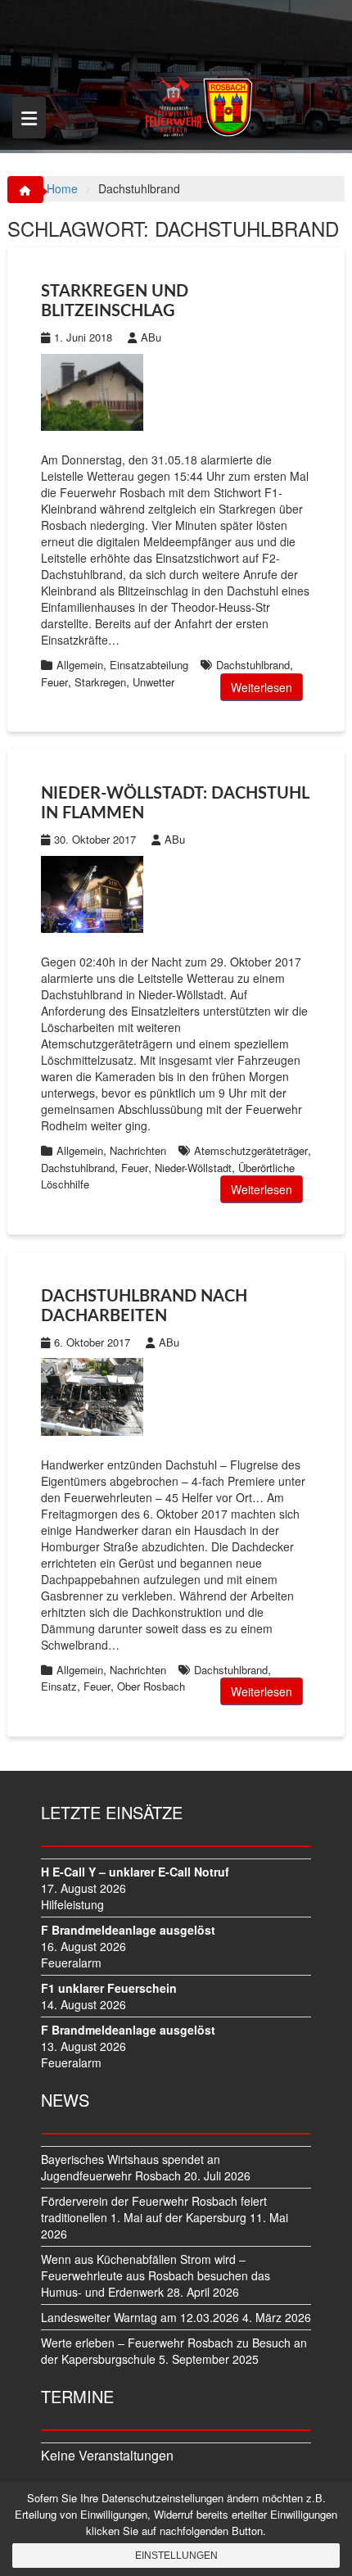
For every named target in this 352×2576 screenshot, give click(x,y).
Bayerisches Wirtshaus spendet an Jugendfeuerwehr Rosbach (131, 2167)
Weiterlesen (262, 687)
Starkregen (100, 682)
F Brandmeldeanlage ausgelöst (128, 1930)
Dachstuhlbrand (253, 665)
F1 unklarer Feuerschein (109, 1988)
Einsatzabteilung (149, 665)
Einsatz (59, 1686)
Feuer (54, 682)
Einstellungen (176, 2556)
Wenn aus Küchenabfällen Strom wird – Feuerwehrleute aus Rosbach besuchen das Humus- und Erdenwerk (156, 2275)
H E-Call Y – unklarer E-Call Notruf (135, 1872)
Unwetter (153, 682)
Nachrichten (138, 1150)
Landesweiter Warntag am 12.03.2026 (140, 2317)
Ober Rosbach (151, 1686)
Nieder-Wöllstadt (193, 1168)
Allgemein (80, 665)
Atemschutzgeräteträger (251, 1150)
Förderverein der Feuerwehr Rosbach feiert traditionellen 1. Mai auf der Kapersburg (154, 2209)
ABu (151, 337)
